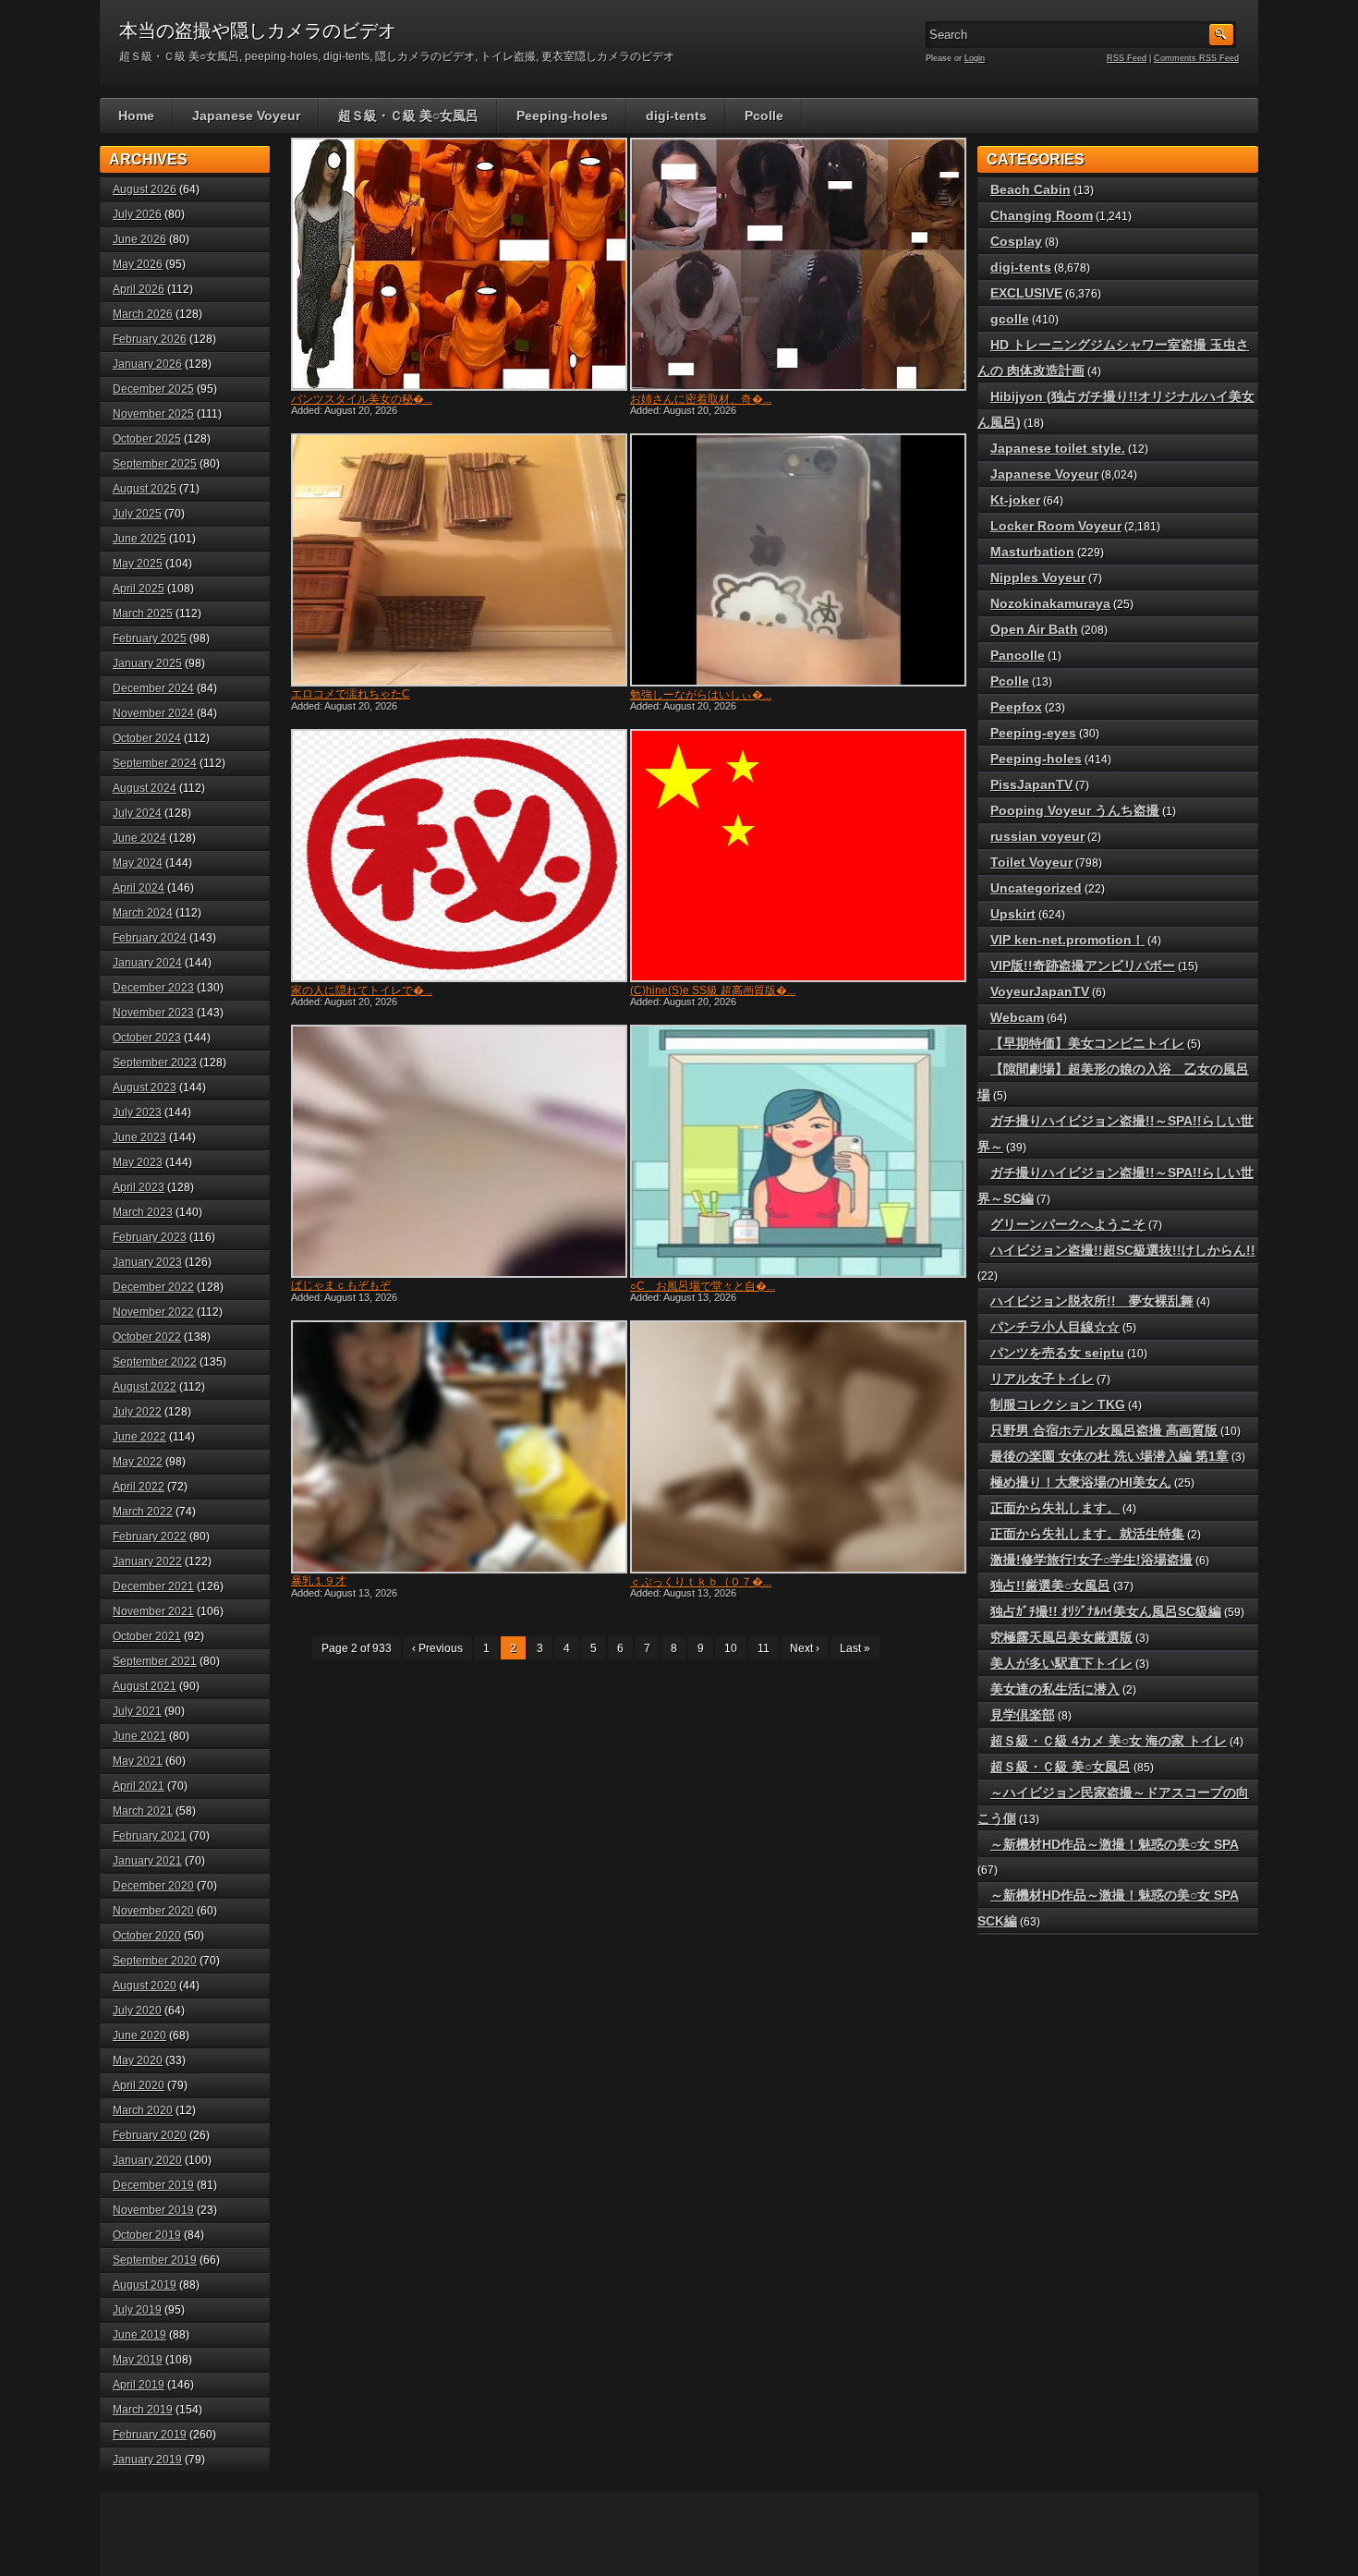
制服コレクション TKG (1058, 1404)
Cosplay (1016, 241)
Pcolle (764, 115)
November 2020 (153, 1911)
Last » (855, 1648)
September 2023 (155, 1063)
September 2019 (155, 2260)
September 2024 (155, 763)
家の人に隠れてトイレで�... (362, 990)
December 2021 (153, 1586)
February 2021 (150, 1836)
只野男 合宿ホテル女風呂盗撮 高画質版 (1104, 1430)
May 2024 (138, 863)
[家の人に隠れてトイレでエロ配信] (457, 856)
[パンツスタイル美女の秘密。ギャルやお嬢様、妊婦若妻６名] (457, 264)
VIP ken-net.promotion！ (1067, 940)
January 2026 (147, 364)
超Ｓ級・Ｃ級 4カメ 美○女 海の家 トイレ (1109, 1741)
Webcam (1017, 1017)
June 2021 (139, 1736)
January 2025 (147, 663)
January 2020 (147, 2160)
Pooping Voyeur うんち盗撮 (1075, 810)
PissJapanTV (1031, 784)
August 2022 (145, 1387)
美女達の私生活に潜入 (1055, 1689)
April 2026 (139, 289)
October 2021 (147, 1636)
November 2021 (153, 1611)
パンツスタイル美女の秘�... (362, 399)
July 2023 (137, 1112)
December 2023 (153, 988)
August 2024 (145, 788)
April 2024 (139, 888)
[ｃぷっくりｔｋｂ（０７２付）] (796, 1447)
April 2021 (139, 1786)
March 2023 (143, 1212)
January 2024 (147, 963)
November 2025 (153, 414)
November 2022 (153, 1312)
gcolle (1010, 319)
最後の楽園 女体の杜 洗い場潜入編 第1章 (1109, 1456)
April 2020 (139, 2085)
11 (764, 1648)
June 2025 (139, 539)
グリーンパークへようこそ (1068, 1224)
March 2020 (143, 2110)
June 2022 (139, 1437)
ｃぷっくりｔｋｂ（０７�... (701, 1582)
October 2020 (147, 1936)
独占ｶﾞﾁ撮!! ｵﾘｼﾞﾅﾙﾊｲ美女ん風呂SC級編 (1106, 1611)
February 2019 (150, 2435)
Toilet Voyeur (1031, 862)
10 (731, 1648)
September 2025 (155, 464)
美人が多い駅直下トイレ (1061, 1663)
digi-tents (676, 115)
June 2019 (139, 2335)
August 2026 (145, 189)
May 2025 (138, 564)
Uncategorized (1036, 888)
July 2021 (137, 1711)
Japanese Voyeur (246, 115)
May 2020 (138, 2060)
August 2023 (145, 1088)
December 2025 (153, 389)
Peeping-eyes (1033, 733)
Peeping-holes (562, 115)
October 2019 (147, 2235)
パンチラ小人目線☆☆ (1055, 1327)
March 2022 (143, 1512)
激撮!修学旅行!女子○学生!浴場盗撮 (1091, 1560)
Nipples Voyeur (1038, 577)
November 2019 (153, 2210)
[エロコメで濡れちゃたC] (457, 560)
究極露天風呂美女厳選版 (1061, 1637)
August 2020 (145, 1986)
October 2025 (147, 439)
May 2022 (138, 1462)
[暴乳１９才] (457, 1447)
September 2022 (155, 1362)
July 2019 (137, 2310)
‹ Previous (437, 1648)
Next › (805, 1648)
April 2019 (139, 2385)
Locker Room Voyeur (1056, 526)
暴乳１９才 (319, 1581)
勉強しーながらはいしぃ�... (701, 695)
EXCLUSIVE (1026, 293)
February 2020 (150, 2135)
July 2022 (137, 1412)
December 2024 (153, 688)
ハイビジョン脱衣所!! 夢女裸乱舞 (1092, 1301)
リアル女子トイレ (1042, 1379)
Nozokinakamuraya (1050, 603)
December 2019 (153, 2185)
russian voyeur (1037, 836)
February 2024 (150, 938)
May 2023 (138, 1162)
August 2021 (145, 1686)
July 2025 (137, 514)
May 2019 (138, 2360)
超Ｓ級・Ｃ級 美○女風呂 (408, 115)
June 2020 (139, 2035)
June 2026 (139, 239)
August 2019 (145, 2285)
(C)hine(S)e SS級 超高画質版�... (713, 990)
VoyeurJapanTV (1040, 991)
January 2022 (147, 1561)
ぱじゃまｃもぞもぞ (341, 1285)
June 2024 (139, 838)
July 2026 (137, 214)
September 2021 (155, 1661)
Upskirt (1013, 914)
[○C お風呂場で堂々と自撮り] (796, 1151)
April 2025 (139, 589)
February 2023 (150, 1237)
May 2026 (138, 264)
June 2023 (139, 1137)
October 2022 (147, 1337)
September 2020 (155, 1961)
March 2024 (143, 913)
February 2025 (150, 638)
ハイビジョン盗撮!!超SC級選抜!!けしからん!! (1123, 1250)
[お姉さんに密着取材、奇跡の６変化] (796, 264)
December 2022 (153, 1287)
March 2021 (143, 1811)
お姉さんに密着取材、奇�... (701, 399)
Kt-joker (1015, 500)
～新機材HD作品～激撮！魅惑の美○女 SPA (1115, 1844)
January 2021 (147, 1861)
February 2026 (150, 339)
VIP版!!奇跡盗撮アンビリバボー (1083, 966)
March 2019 (143, 2410)
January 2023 (147, 1262)
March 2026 (143, 314)
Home (136, 115)
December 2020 (153, 1886)
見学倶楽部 (1023, 1715)
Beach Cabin (1031, 189)
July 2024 (137, 813)
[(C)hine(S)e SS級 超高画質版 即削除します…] (796, 856)
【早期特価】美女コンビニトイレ (1087, 1043)
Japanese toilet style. (1058, 448)
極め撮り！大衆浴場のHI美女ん (1081, 1482)
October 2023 (147, 1038)
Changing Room (1042, 215)
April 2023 (139, 1187)
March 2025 (143, 614)
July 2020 (137, 2011)
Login (975, 58)
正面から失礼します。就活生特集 (1087, 1534)
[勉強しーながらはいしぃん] (796, 560)
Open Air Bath (1034, 629)
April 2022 (139, 1487)
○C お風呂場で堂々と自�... (703, 1286)
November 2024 (153, 713)
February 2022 (150, 1537)
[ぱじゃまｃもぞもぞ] (457, 1151)
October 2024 (147, 738)
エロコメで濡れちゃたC (351, 694)
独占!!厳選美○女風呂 (1050, 1586)
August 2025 (145, 489)
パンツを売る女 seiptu (1057, 1353)
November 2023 (153, 1013)
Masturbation (1032, 552)
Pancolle (1018, 655)
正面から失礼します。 (1055, 1508)
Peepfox (1016, 707)
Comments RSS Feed (1196, 58)
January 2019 (147, 2460)
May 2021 (138, 1761)
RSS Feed (1127, 58)
